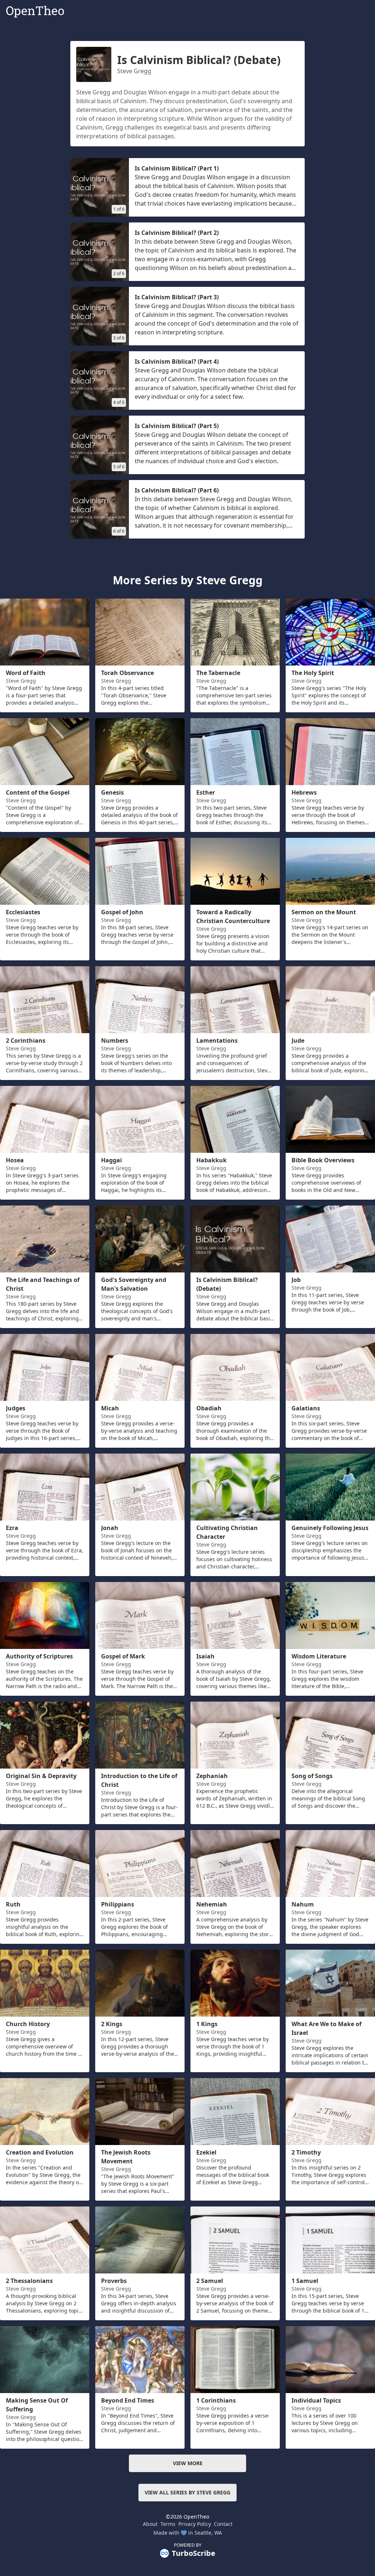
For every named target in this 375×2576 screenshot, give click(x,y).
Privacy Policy (195, 2524)
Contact (223, 2524)
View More (188, 2463)
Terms (168, 2524)
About (150, 2524)
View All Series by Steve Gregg (187, 2492)
